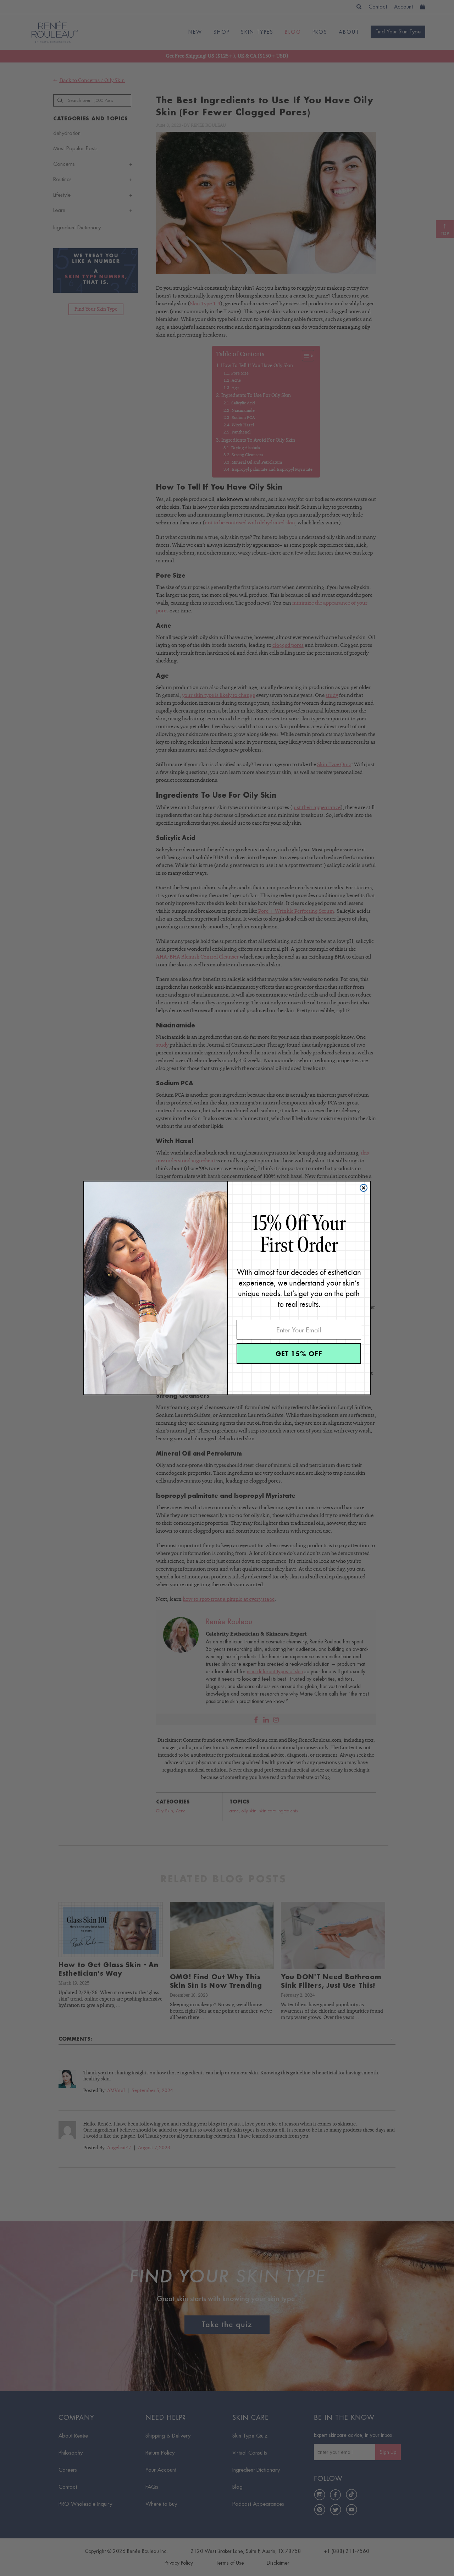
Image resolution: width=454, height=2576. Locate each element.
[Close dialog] (364, 1188)
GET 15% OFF (299, 1354)
